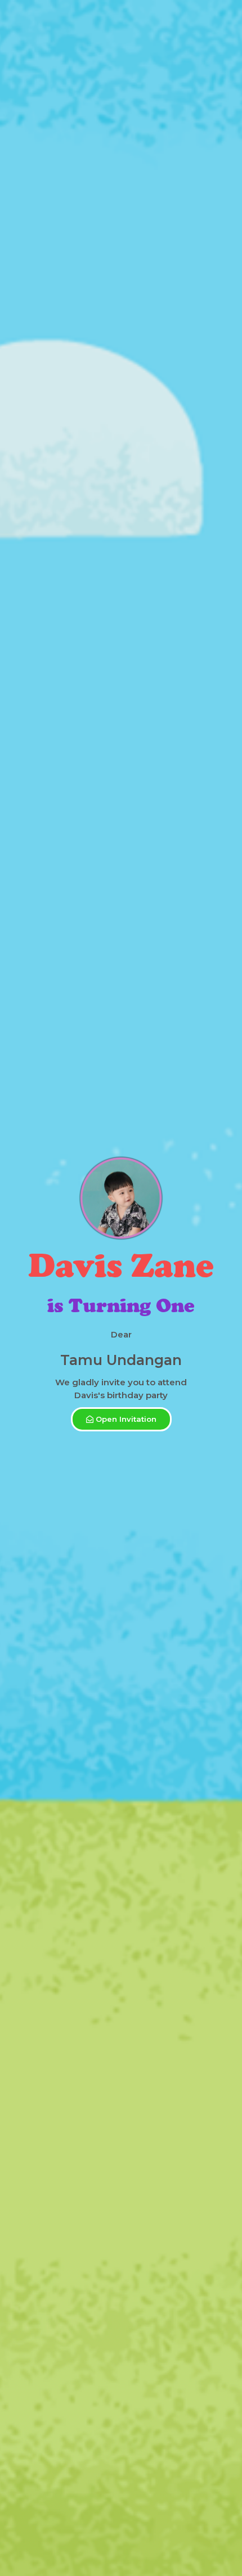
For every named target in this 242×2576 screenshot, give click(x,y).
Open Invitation (126, 1419)
